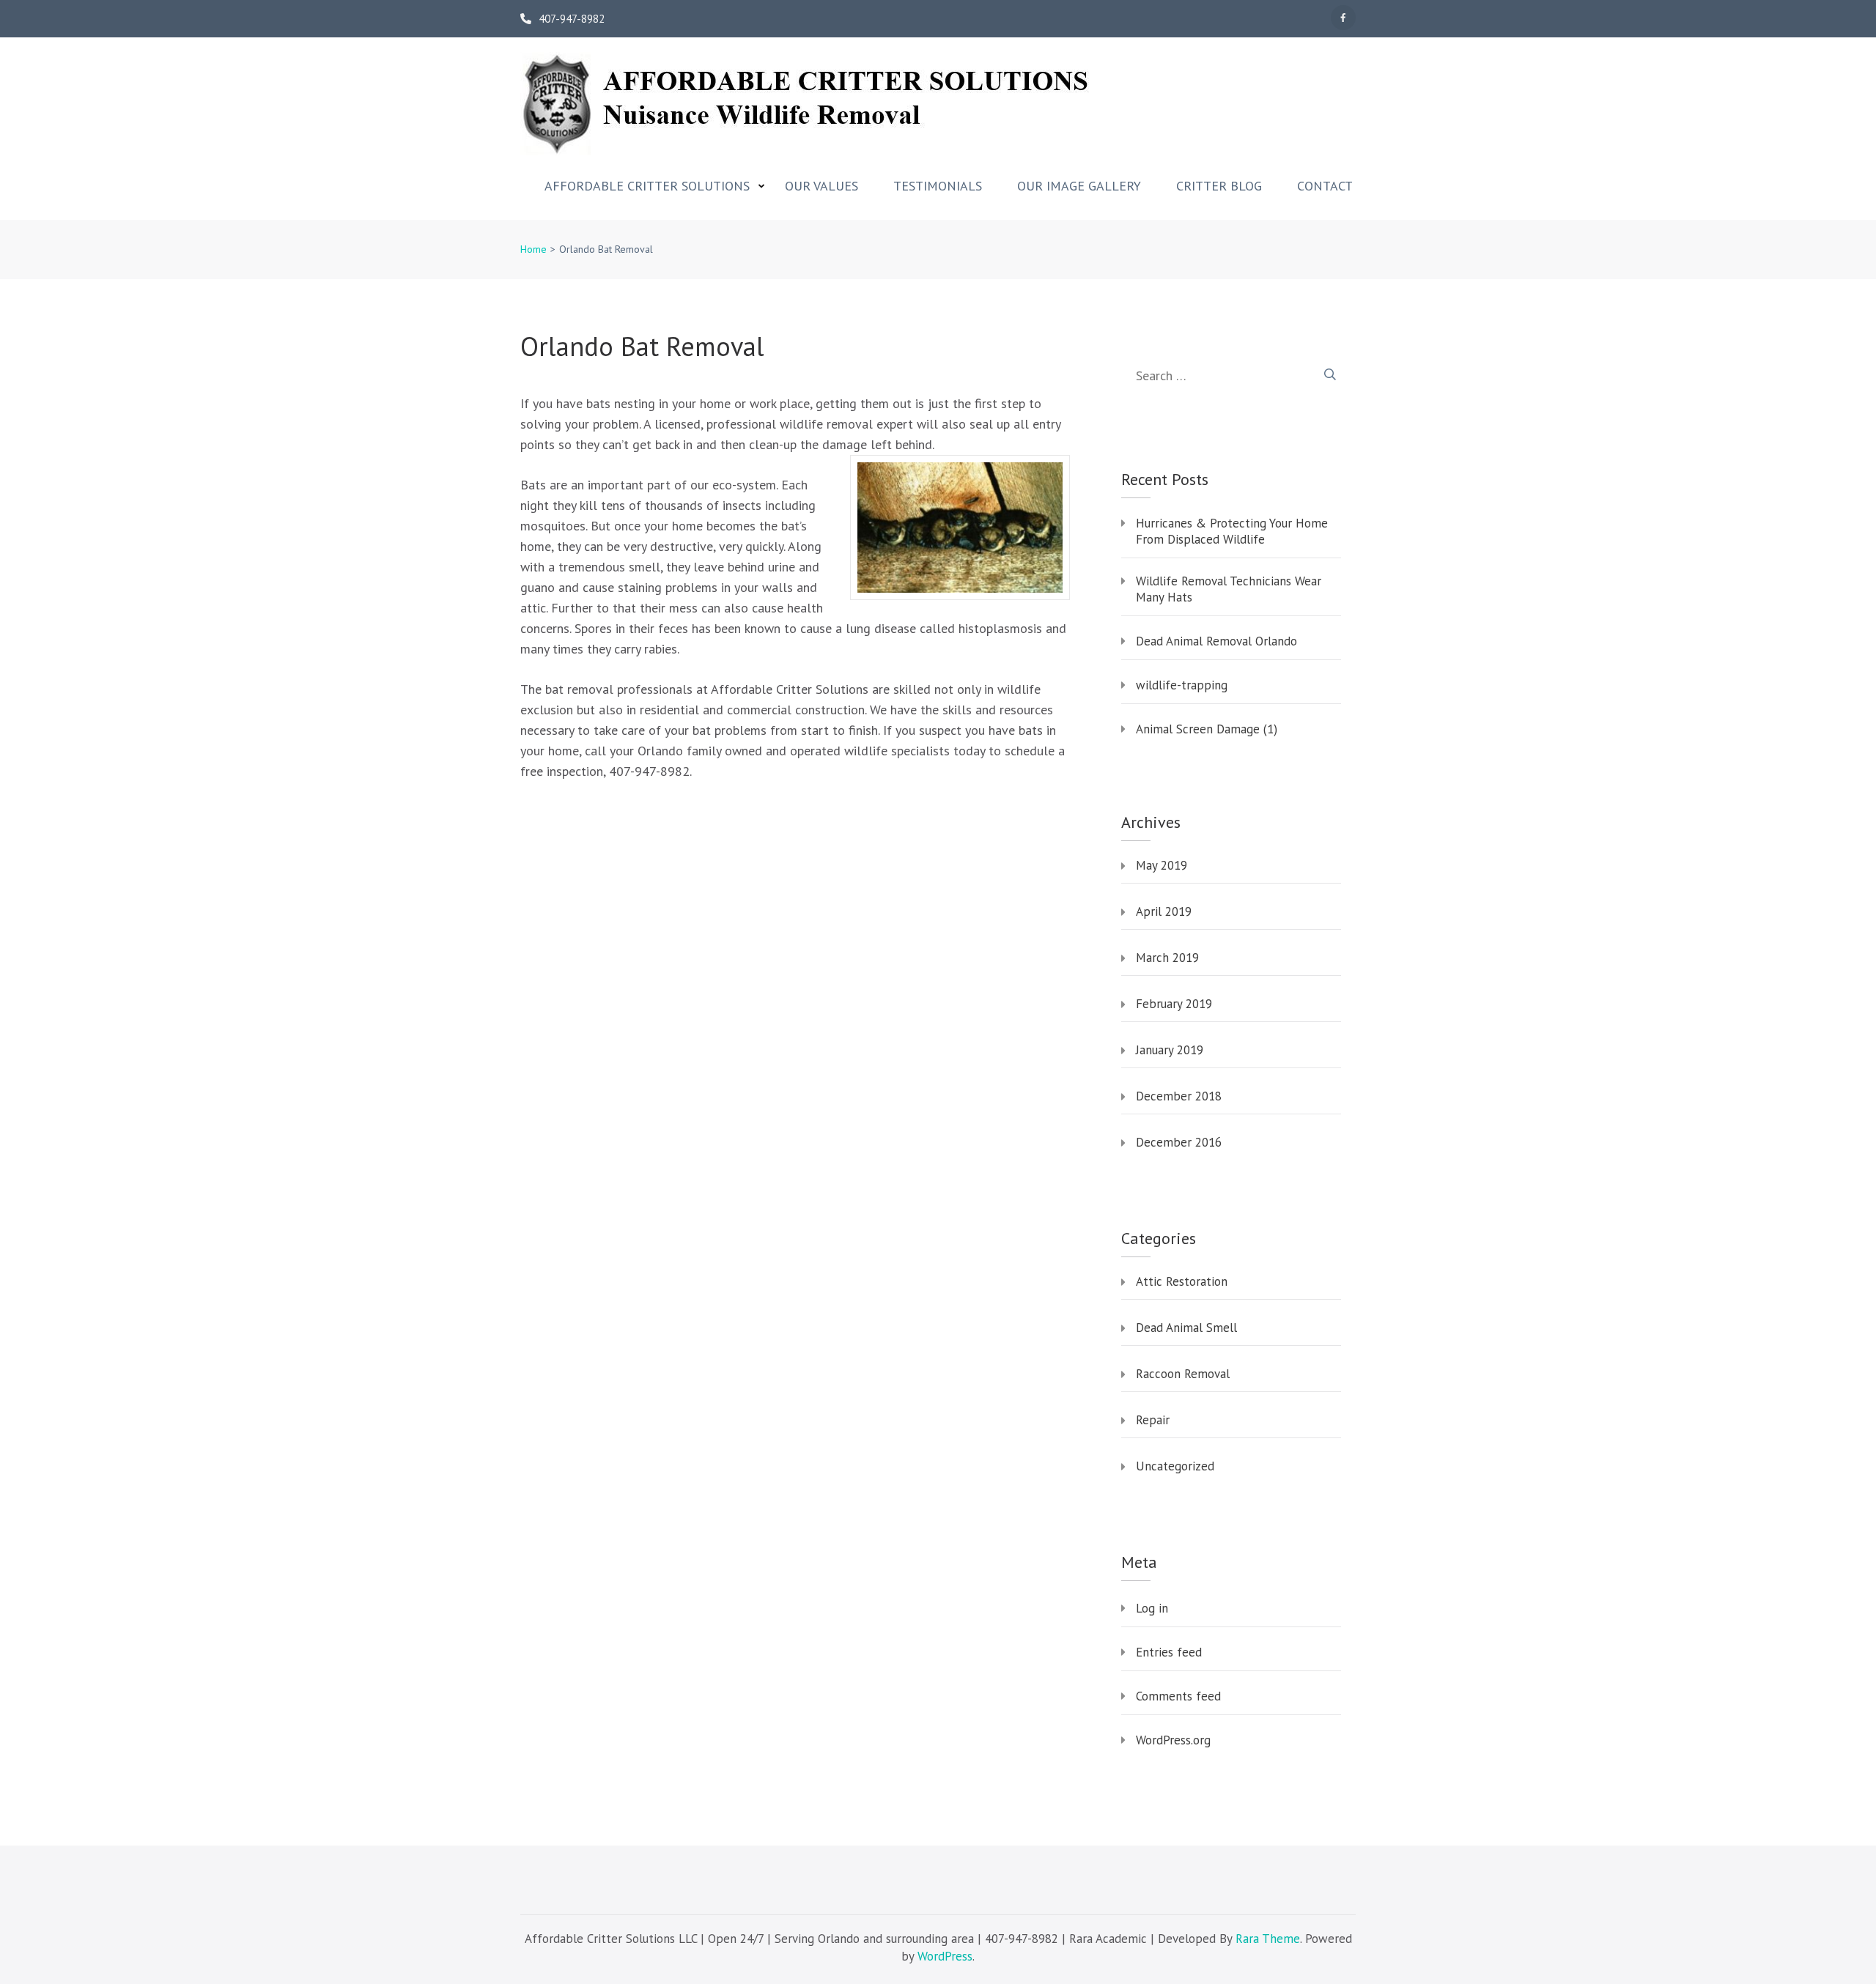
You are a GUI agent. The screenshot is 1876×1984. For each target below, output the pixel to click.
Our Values (821, 186)
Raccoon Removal (1183, 1374)
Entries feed (1169, 1652)
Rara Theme (1268, 1939)
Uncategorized (1175, 1466)
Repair (1153, 1420)
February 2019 (1174, 1004)
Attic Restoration (1182, 1281)
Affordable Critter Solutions (647, 186)
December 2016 (1179, 1142)
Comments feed (1178, 1696)
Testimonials (938, 186)
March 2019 (1167, 958)
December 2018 (1179, 1096)
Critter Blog (1219, 186)
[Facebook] (1343, 18)
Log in (1152, 1608)
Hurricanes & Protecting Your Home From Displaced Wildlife (1232, 531)
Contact (1325, 186)
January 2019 (1170, 1050)
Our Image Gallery (1079, 186)
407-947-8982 (572, 19)
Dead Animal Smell (1186, 1328)
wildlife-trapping (1182, 685)
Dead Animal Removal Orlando (1216, 641)
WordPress (945, 1956)
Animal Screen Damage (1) (1207, 729)
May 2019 (1162, 865)
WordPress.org (1173, 1740)
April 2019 (1164, 911)
